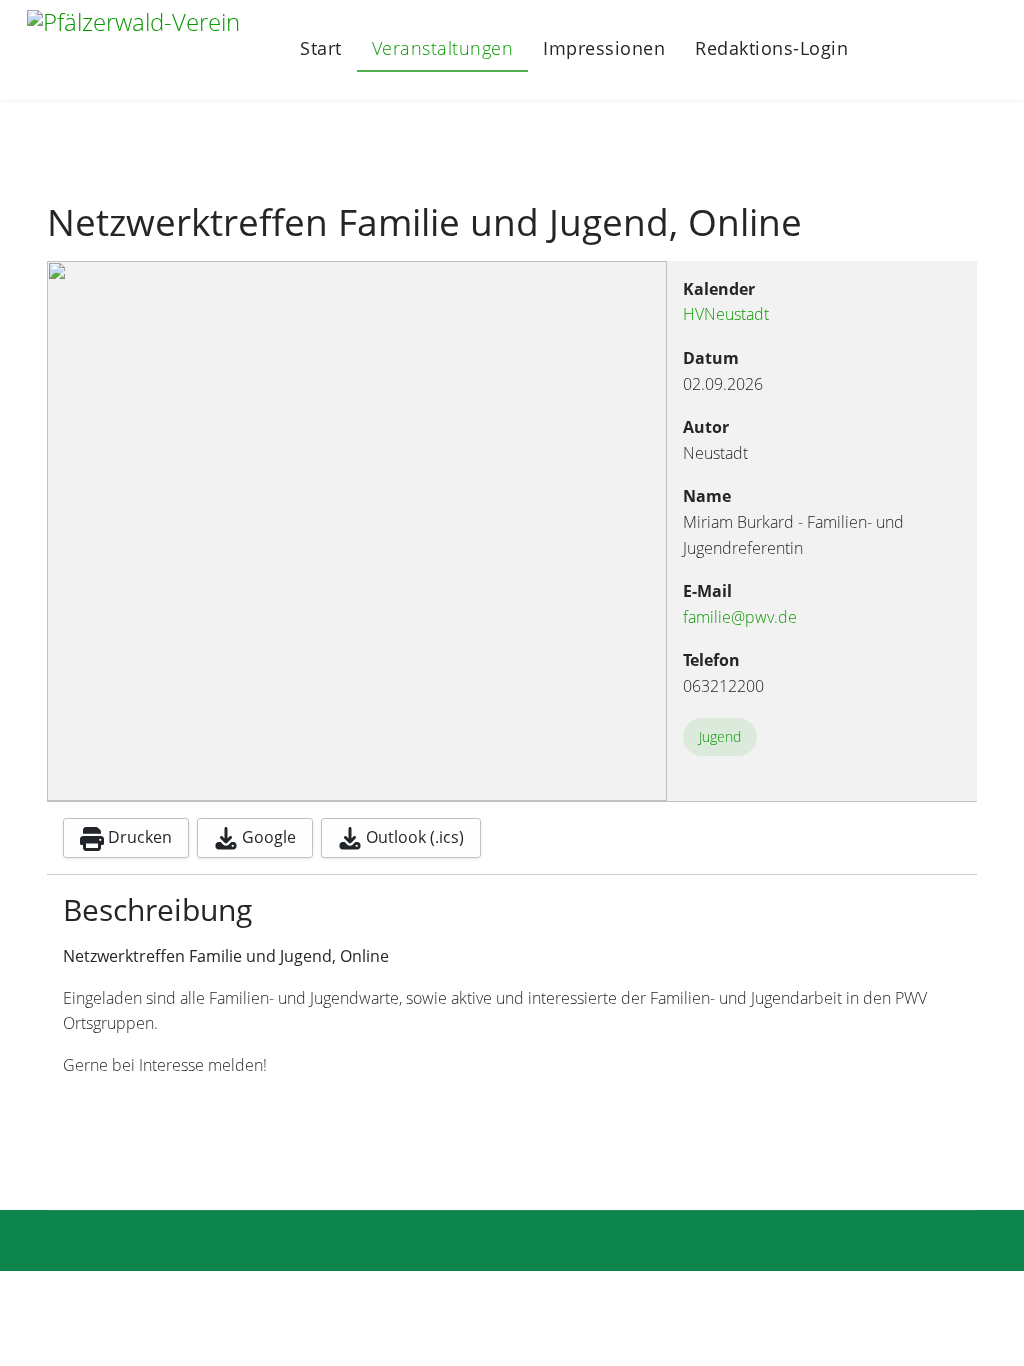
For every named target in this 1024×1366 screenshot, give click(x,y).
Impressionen (604, 48)
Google (267, 837)
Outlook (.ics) (413, 837)
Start (321, 48)
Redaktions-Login (771, 49)
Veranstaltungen (443, 48)
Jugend (720, 736)
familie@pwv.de (740, 617)
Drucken (138, 837)
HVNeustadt (726, 314)
